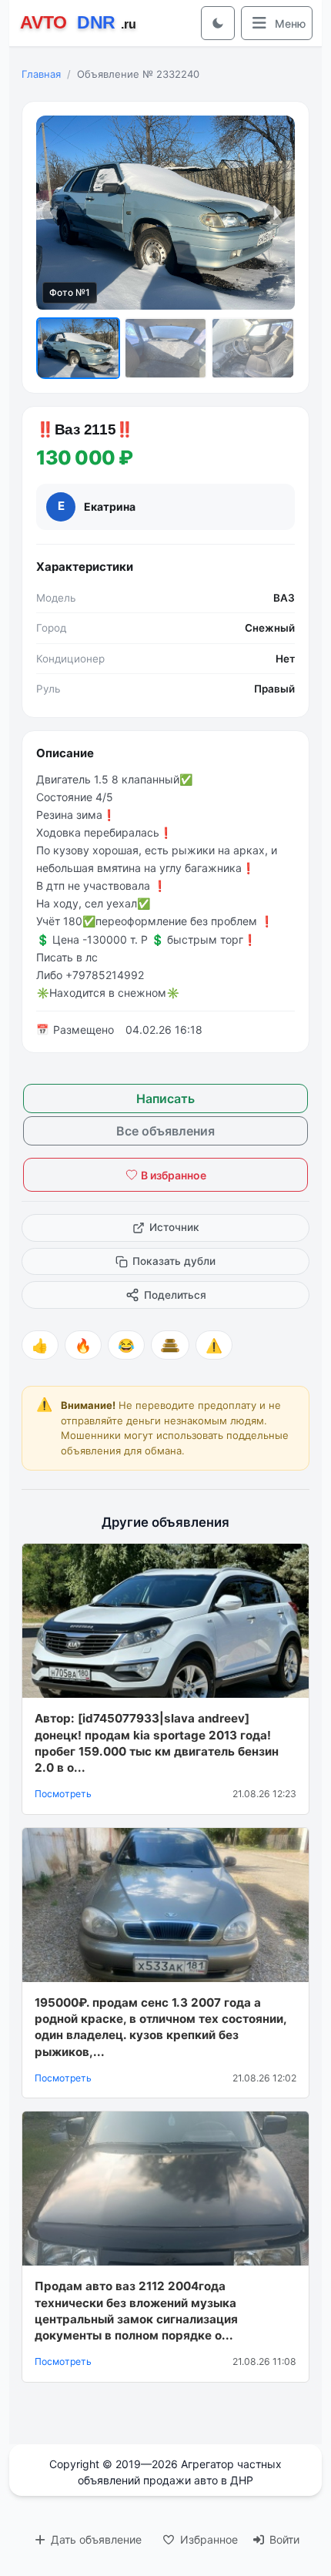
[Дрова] (170, 1345)
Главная (41, 74)
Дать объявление (95, 2539)
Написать (165, 1098)
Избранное (207, 2539)
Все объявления (165, 1131)
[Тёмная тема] (218, 23)
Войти (283, 2539)
